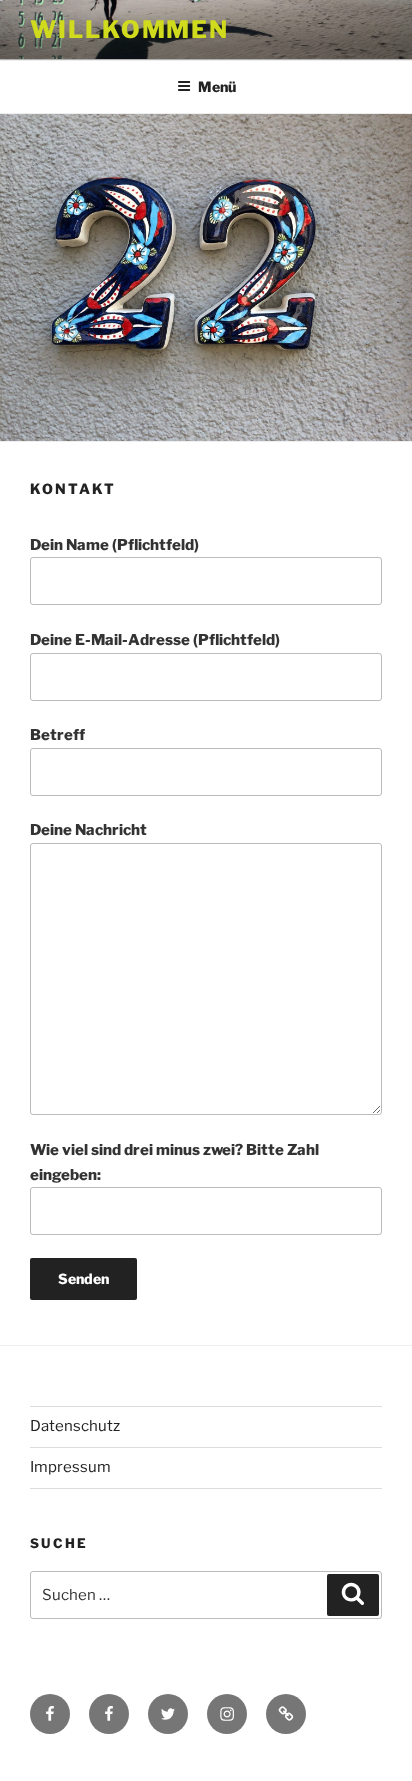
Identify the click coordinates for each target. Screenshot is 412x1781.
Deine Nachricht (88, 830)
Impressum (70, 1467)
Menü (217, 86)
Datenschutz (75, 1426)
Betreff (57, 735)
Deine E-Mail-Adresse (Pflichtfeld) (155, 640)
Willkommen (129, 29)
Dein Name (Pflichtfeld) (114, 545)
